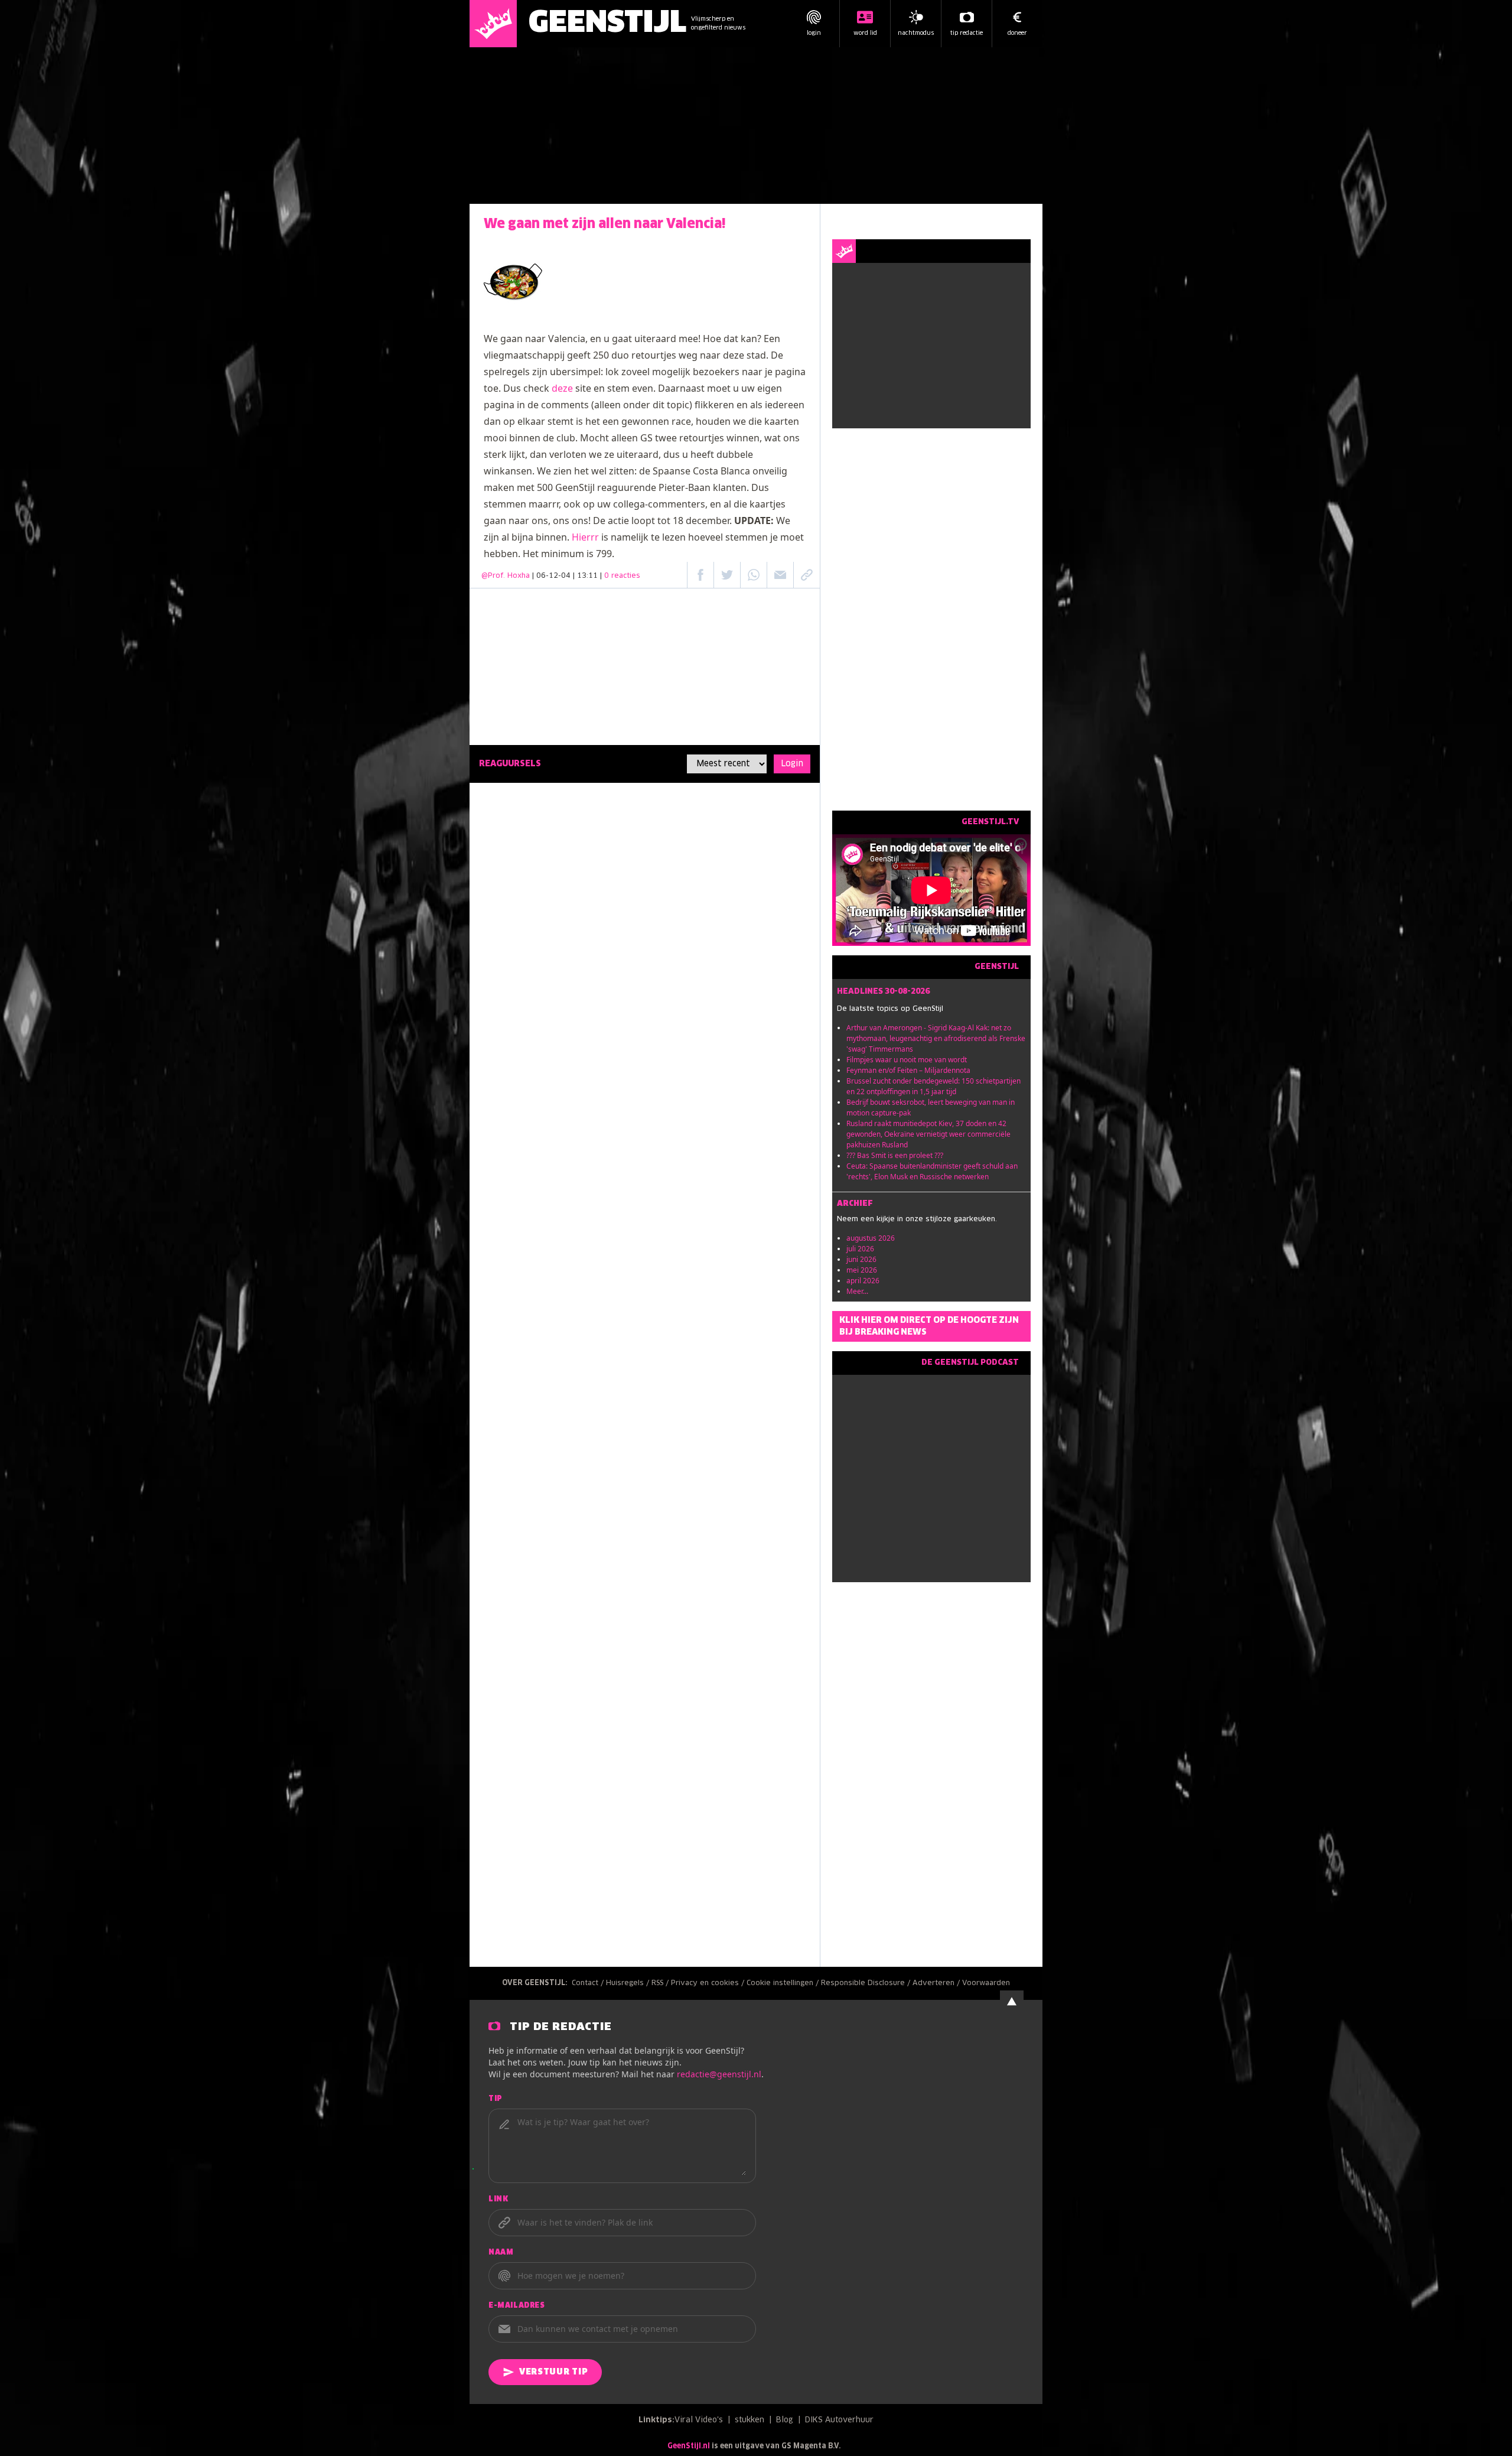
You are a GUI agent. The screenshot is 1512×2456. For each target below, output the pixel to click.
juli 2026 (860, 1249)
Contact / (589, 1983)
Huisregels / (629, 1983)
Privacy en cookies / (709, 1983)
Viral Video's (699, 2420)
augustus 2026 (871, 1238)
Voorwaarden (986, 1983)
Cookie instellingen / (784, 1983)
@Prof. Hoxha (506, 576)
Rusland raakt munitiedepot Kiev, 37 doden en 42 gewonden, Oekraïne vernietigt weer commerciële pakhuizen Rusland (928, 1134)
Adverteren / (937, 1983)
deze (562, 388)
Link (498, 2200)
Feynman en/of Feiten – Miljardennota (908, 1070)
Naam (501, 2253)
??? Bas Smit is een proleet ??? (895, 1155)
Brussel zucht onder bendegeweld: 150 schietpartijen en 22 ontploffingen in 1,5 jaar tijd (933, 1086)
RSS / (661, 1983)
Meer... (857, 1291)
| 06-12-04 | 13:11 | (586, 576)
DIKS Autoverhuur (839, 2420)
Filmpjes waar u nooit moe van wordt (907, 1060)
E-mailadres (517, 2306)
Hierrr (585, 537)
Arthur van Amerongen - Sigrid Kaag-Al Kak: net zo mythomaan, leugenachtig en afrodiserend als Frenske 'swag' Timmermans (936, 1038)
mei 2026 (862, 1270)
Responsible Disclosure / (867, 1983)
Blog (785, 2420)
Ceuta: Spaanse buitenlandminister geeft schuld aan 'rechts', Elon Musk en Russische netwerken (932, 1171)
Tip (496, 2099)
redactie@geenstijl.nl (719, 2074)
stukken (750, 2420)
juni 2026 (861, 1259)
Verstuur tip (553, 2372)
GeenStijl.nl (689, 2447)
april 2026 (863, 1281)
